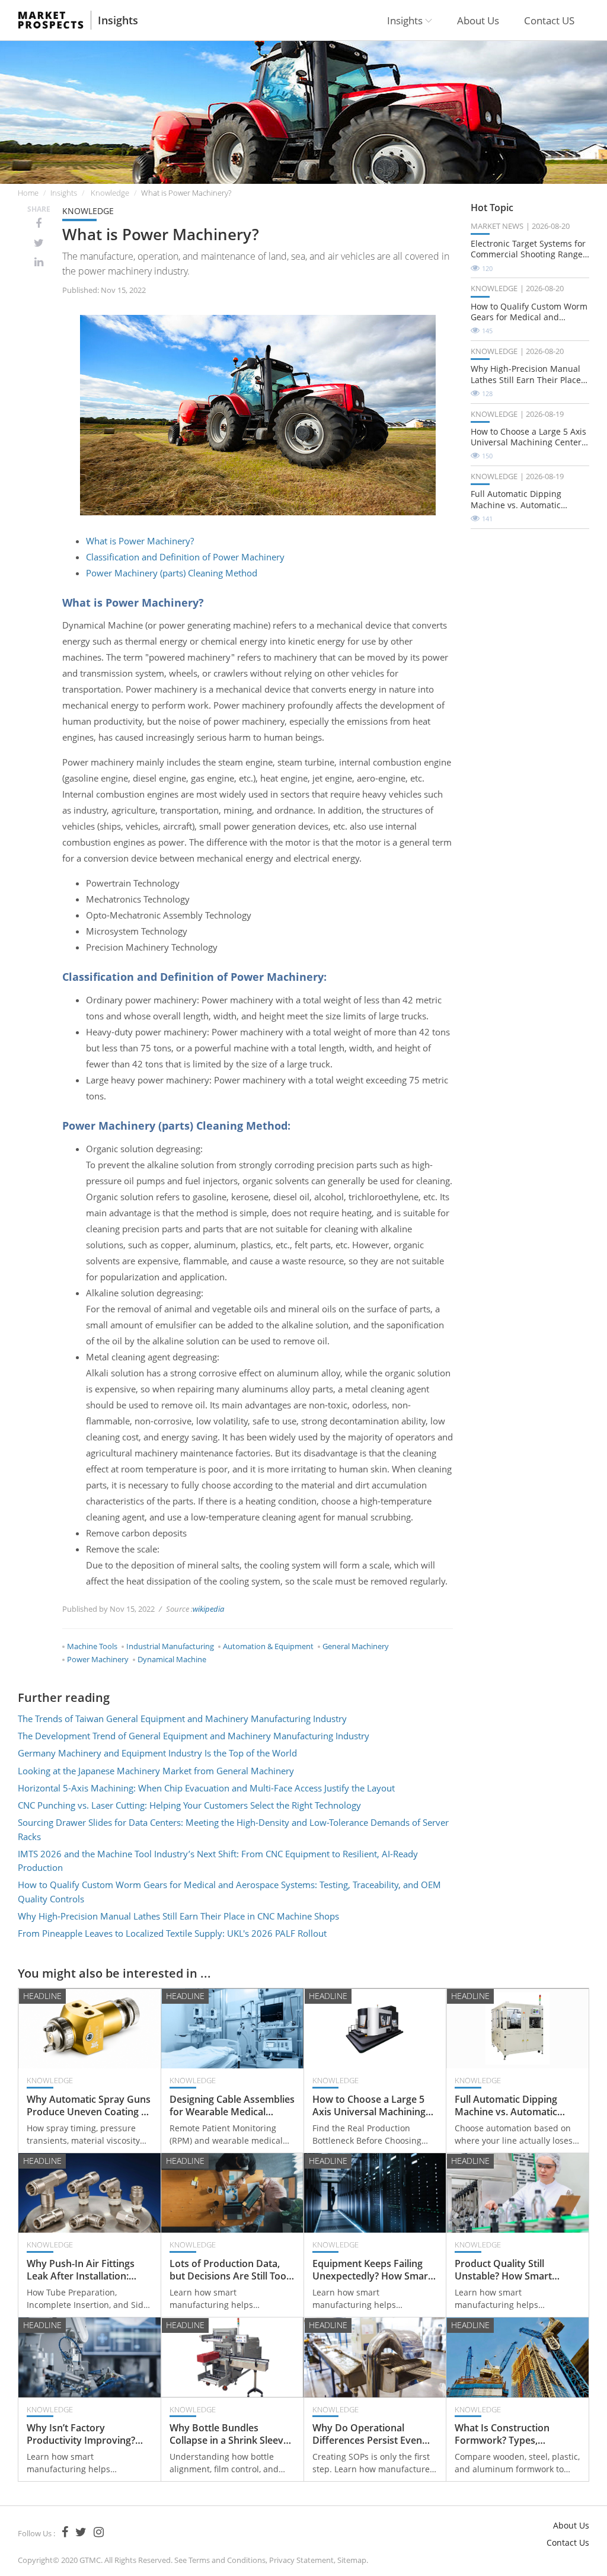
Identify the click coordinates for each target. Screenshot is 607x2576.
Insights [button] (406, 20)
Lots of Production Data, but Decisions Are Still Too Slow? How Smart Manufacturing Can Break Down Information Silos (228, 2270)
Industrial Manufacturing (170, 1646)
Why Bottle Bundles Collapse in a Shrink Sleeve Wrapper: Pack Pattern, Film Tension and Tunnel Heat (229, 2434)
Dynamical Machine (172, 1659)
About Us (478, 20)
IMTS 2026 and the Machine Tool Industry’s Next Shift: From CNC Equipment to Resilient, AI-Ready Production (218, 1861)
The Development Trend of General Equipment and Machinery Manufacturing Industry (194, 1736)
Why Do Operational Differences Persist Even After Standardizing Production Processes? (367, 2434)
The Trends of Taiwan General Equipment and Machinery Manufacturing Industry (182, 1719)
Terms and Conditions (227, 2560)
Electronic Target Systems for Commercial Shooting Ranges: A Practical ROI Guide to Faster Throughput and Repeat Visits (530, 249)
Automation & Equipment (268, 1646)
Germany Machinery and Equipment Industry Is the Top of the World (157, 1753)
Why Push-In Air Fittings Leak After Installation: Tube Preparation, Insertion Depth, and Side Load (89, 2270)
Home (28, 193)
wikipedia (208, 1609)
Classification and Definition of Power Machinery (185, 557)
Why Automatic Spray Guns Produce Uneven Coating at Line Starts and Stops (89, 2106)
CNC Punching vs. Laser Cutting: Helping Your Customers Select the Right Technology (189, 1805)
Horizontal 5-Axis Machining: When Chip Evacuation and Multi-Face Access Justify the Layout (206, 1788)
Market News (497, 226)
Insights (118, 20)
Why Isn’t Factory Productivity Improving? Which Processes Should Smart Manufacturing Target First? (82, 2434)
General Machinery (356, 1646)
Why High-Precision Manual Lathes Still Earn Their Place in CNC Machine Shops (178, 1916)
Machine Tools (92, 1646)
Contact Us (568, 2542)
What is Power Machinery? (140, 541)
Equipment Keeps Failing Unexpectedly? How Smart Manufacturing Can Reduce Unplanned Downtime (373, 2270)
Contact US (549, 20)
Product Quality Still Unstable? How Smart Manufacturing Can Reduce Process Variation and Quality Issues (516, 2270)
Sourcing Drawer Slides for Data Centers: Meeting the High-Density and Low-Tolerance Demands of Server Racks (233, 1829)
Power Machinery (98, 1659)
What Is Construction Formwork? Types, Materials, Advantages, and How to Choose (516, 2434)
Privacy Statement (301, 2560)
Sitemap (352, 2560)
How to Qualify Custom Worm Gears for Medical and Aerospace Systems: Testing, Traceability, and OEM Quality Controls (229, 1891)
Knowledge (110, 193)
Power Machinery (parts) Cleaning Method (172, 573)
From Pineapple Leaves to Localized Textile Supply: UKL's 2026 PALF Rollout (172, 1933)
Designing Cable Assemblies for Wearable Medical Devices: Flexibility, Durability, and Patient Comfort (232, 2106)
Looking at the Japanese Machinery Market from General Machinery (156, 1771)
